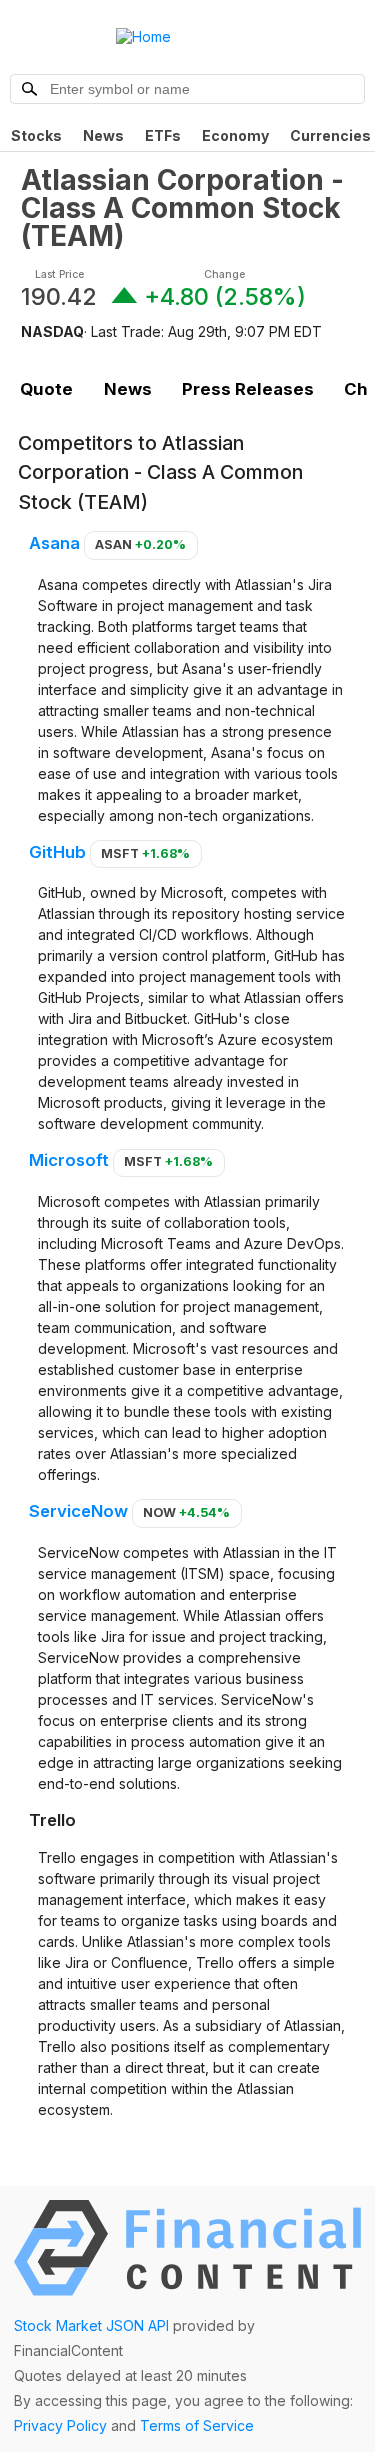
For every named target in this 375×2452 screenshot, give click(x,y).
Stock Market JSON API (91, 2325)
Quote (46, 389)
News (103, 135)
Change (224, 274)
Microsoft (69, 1160)
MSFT (145, 853)
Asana (54, 543)
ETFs (163, 135)
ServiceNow (78, 1511)
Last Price (59, 274)
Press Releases (248, 389)
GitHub (57, 852)
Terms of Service (197, 2425)
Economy (235, 135)
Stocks (36, 135)
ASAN (140, 544)
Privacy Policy (60, 2425)
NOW (186, 1512)
